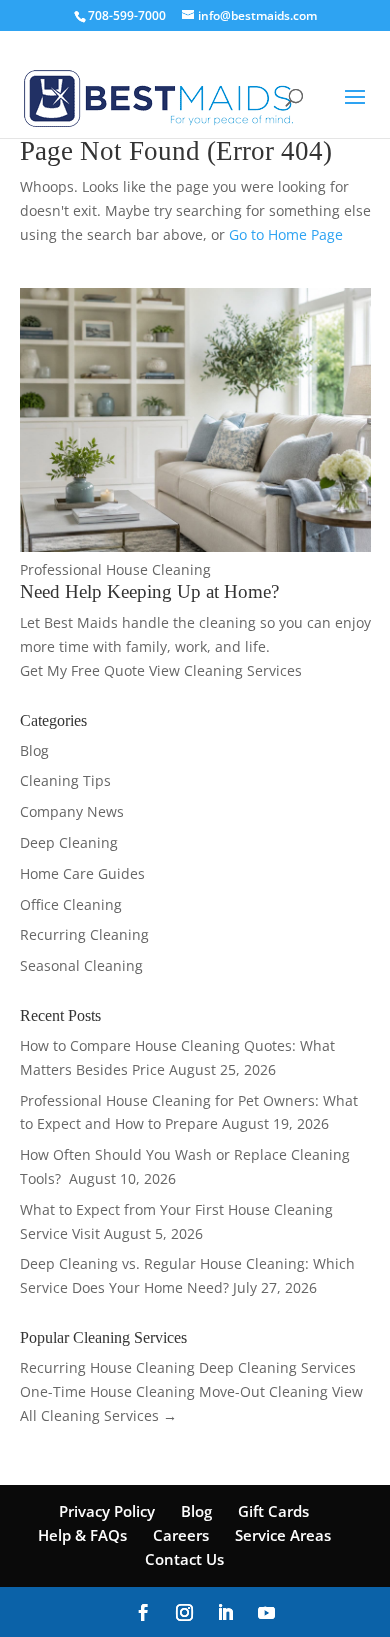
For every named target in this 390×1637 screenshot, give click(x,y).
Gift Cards (273, 1511)
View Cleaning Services (225, 670)
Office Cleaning (71, 904)
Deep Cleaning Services (277, 1367)
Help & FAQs (82, 1535)
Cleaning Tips (65, 780)
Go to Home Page (286, 234)
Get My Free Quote (84, 670)
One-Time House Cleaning (107, 1391)
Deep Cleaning (69, 842)
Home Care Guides (82, 873)
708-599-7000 (127, 15)
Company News (72, 811)
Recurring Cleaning (84, 934)
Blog (34, 750)
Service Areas (283, 1535)
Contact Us (184, 1559)
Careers (181, 1535)
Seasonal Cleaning (81, 965)
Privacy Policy (107, 1511)
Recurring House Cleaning (107, 1367)
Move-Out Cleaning (263, 1391)
